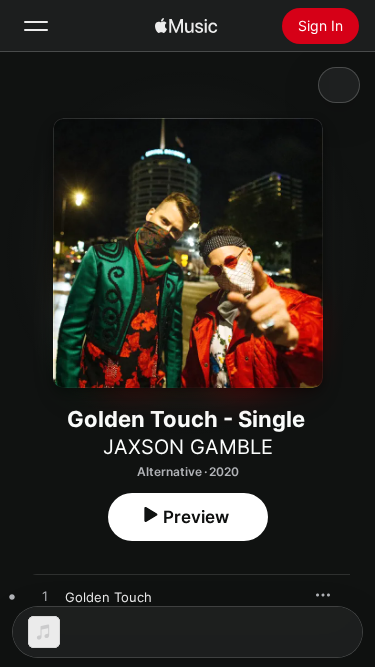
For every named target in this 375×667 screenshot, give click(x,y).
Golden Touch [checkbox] (108, 597)
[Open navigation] (36, 26)
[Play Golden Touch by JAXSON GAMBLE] (45, 597)
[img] (186, 26)
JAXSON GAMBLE (188, 447)
